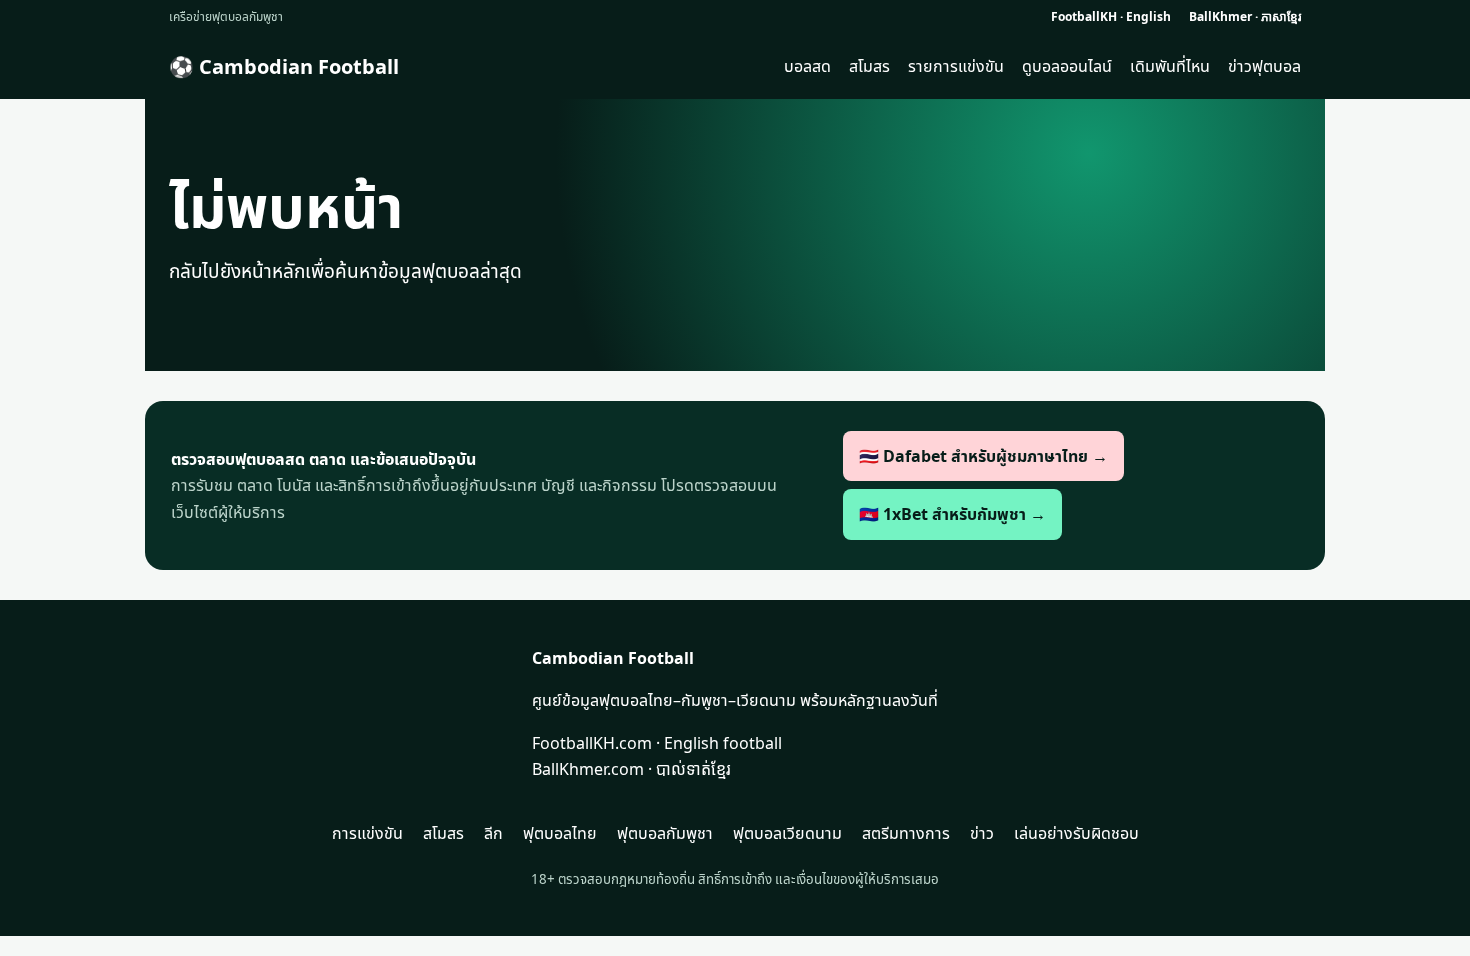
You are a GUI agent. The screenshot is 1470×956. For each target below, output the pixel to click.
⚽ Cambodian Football (284, 66)
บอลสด (807, 66)
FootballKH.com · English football (657, 743)
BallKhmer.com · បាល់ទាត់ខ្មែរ (631, 769)
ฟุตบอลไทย (560, 833)
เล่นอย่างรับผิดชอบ (1076, 833)
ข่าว (982, 833)
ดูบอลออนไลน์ (1067, 66)
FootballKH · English (1111, 16)
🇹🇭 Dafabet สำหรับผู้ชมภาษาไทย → (983, 456)
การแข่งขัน (367, 833)
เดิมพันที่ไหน (1170, 66)
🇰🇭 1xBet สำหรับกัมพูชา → (952, 514)
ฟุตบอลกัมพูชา (665, 833)
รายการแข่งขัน (956, 66)
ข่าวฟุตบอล (1264, 66)
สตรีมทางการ (906, 833)
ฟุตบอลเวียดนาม (787, 833)
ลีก (493, 833)
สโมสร (869, 66)
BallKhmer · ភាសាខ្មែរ (1245, 16)
